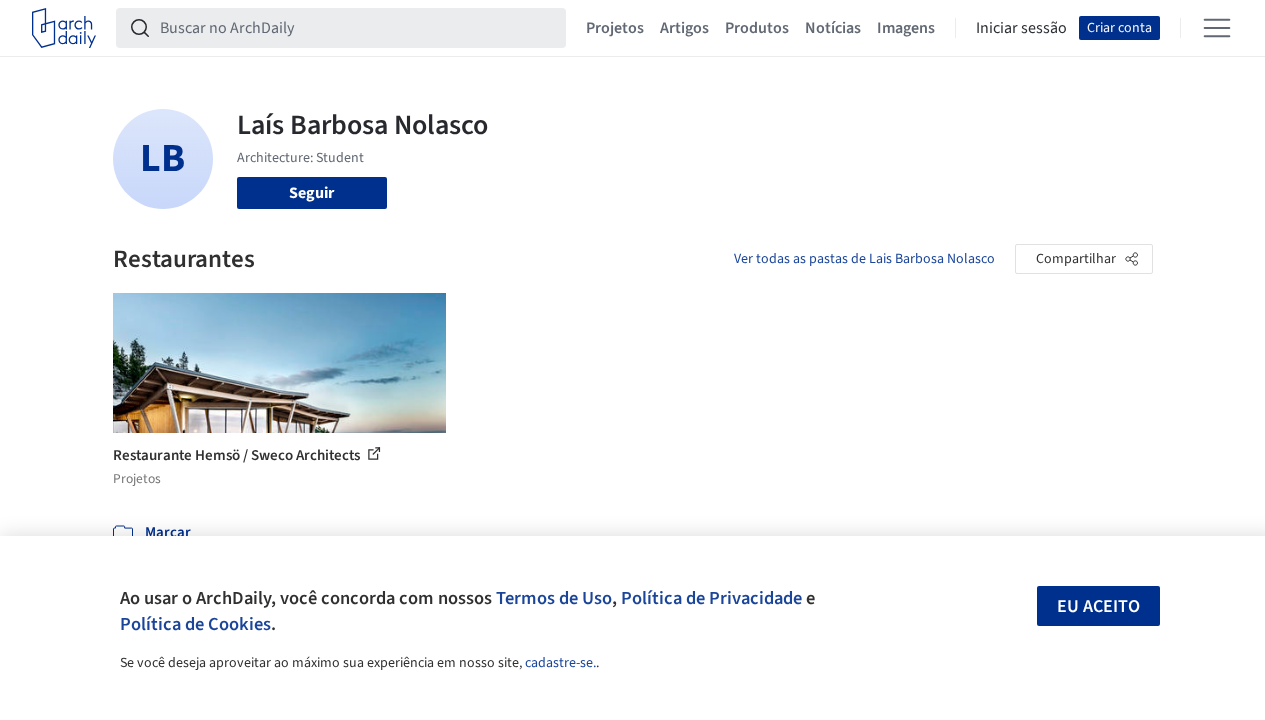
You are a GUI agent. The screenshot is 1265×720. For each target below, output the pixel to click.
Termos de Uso (554, 598)
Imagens (906, 28)
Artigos (684, 28)
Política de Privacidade (711, 598)
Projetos (615, 28)
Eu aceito (1098, 606)
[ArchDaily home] (64, 28)
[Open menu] (1217, 28)
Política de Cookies (195, 624)
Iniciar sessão (1021, 28)
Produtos (757, 28)
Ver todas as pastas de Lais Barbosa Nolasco (864, 259)
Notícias (833, 28)
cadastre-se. (560, 663)
